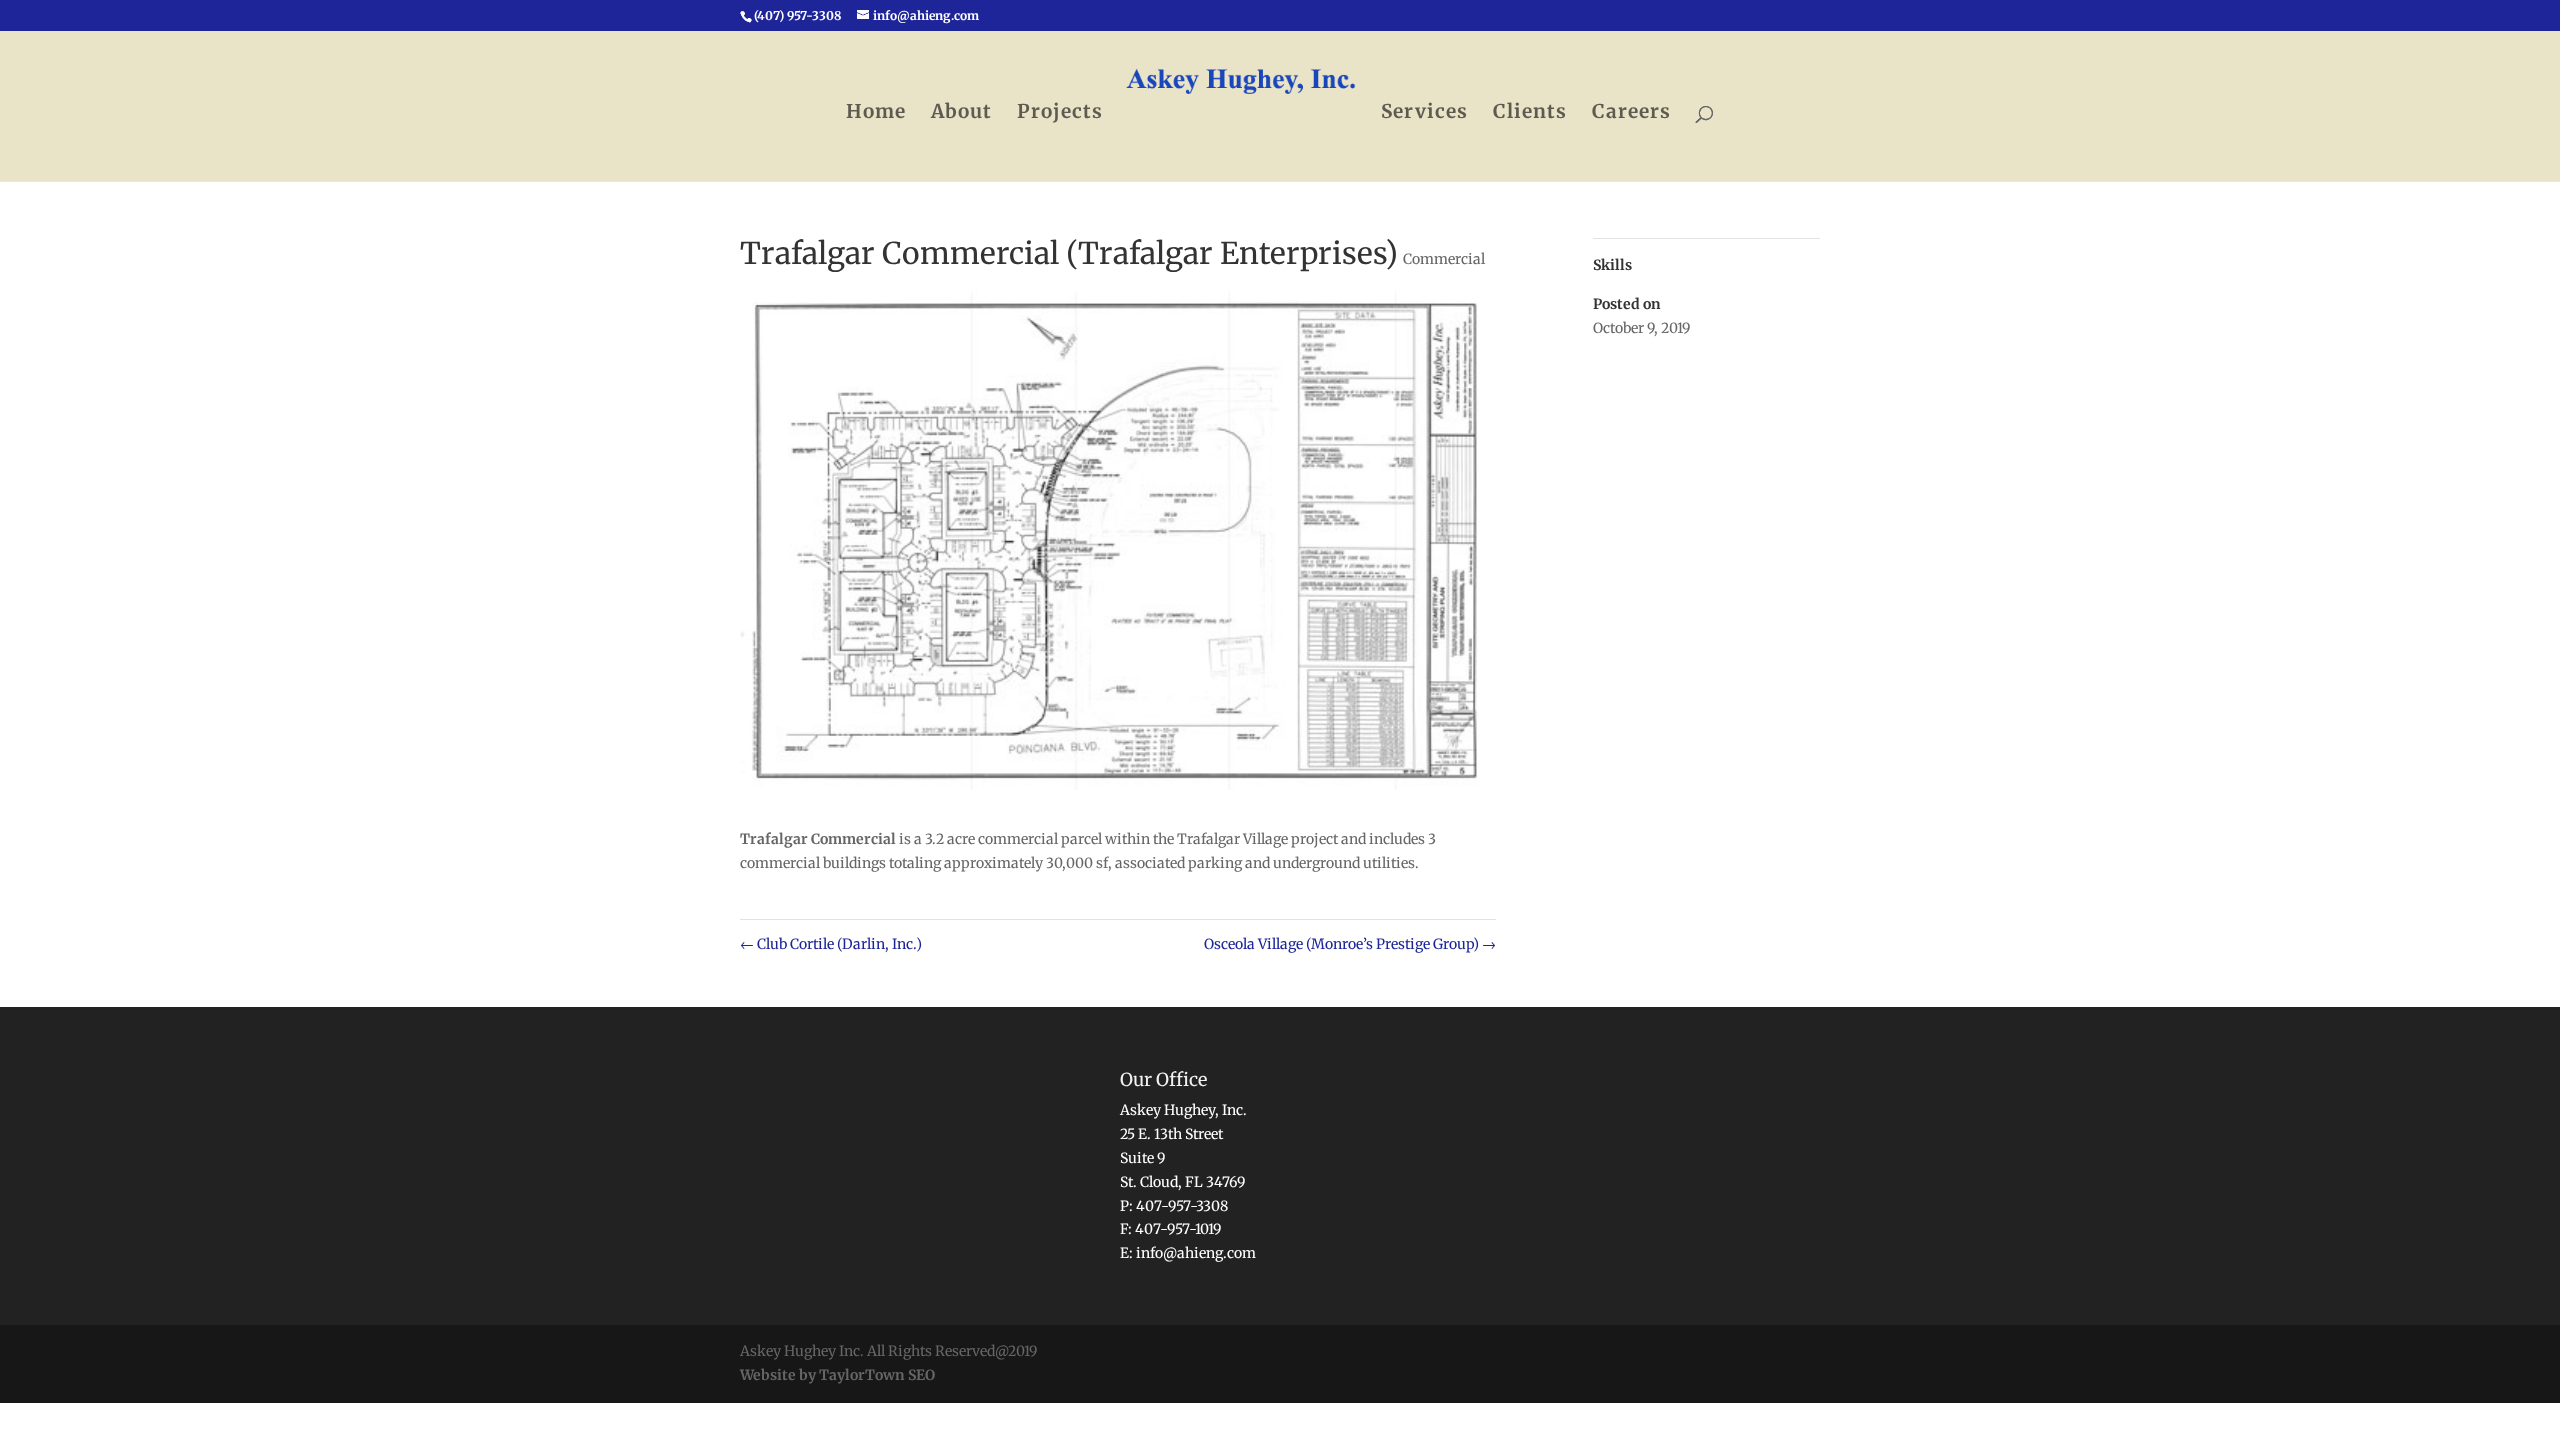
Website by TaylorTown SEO (837, 1375)
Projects (1060, 113)
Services (1424, 113)
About (961, 113)
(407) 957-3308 (797, 15)
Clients (1530, 113)
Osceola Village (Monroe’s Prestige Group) (1350, 944)
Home (876, 113)
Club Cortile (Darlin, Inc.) (831, 944)
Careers (1631, 113)
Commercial (1444, 259)
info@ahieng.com (1196, 1253)
